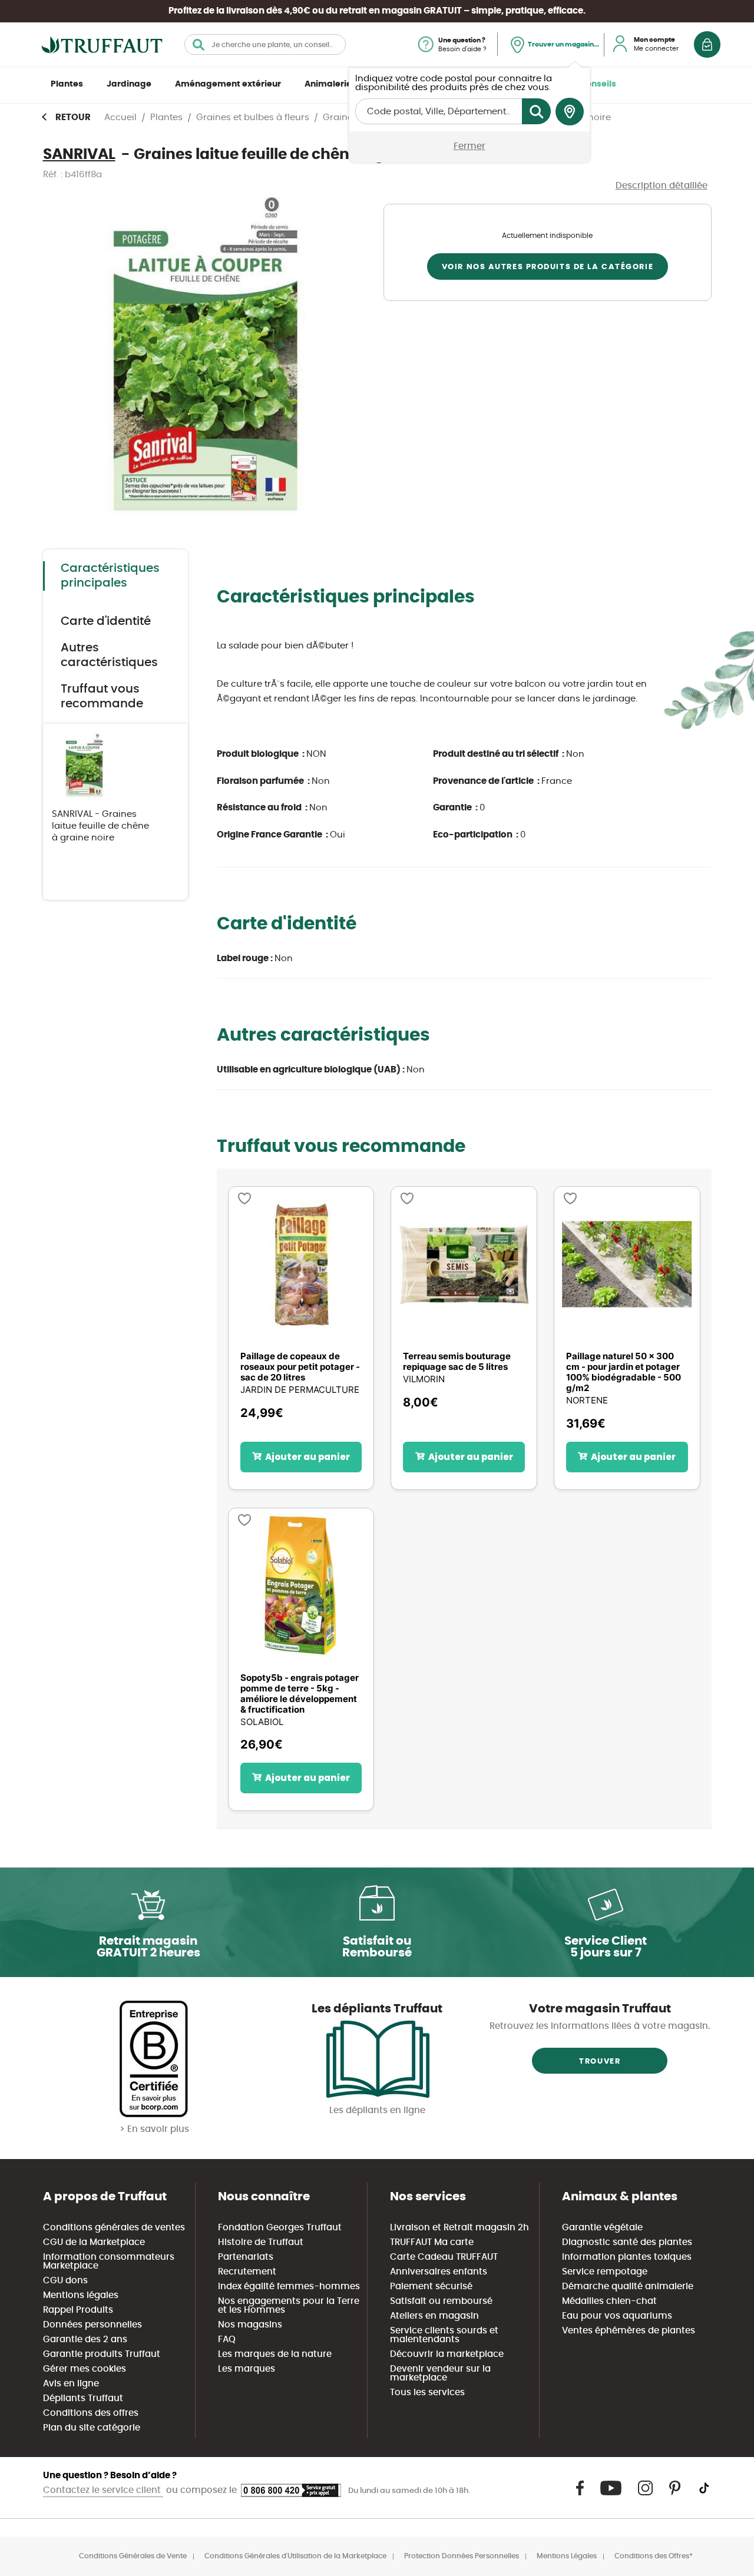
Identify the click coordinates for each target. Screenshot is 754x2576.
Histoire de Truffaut (261, 2242)
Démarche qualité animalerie (628, 2287)
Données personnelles (92, 2325)
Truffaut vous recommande (102, 696)
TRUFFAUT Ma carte (432, 2242)
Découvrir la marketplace (447, 2354)
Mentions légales (81, 2295)
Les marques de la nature (275, 2354)
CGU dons (65, 2281)
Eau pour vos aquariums (617, 2316)
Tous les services (427, 2393)
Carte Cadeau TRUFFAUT (444, 2257)
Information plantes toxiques (627, 2257)
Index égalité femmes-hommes (289, 2287)
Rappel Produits (78, 2310)
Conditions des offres (91, 2413)
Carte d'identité (106, 621)
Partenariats (246, 2257)
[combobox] (265, 44)
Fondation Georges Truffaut (280, 2228)
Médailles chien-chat (609, 2301)
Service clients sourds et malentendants (444, 2335)
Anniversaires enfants (439, 2272)
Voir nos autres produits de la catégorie (548, 267)
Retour (73, 117)
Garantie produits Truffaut (102, 2354)
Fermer (469, 146)
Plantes (67, 84)
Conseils (598, 84)
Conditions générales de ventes (114, 2228)
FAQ (227, 2340)
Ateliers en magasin (434, 2316)
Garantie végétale (602, 2228)
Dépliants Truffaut (83, 2398)
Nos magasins (250, 2325)
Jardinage (129, 84)
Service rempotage (605, 2272)
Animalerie (328, 84)
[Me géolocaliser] (570, 112)
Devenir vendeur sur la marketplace (440, 2373)
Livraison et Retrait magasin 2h (459, 2228)
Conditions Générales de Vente (133, 2556)
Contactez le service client (103, 2490)
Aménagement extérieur (228, 84)
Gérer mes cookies (85, 2369)
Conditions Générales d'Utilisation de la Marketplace (295, 2556)
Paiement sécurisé (431, 2287)
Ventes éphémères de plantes (629, 2331)
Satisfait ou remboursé (441, 2301)
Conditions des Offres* (654, 2556)
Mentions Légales (567, 2556)
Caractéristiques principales (110, 576)
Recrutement (247, 2272)
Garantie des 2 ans (85, 2340)
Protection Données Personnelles (462, 2556)
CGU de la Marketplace (94, 2242)
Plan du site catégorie (92, 2428)
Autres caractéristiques (109, 655)
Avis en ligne (71, 2384)
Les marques (247, 2369)
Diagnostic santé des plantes (627, 2242)
